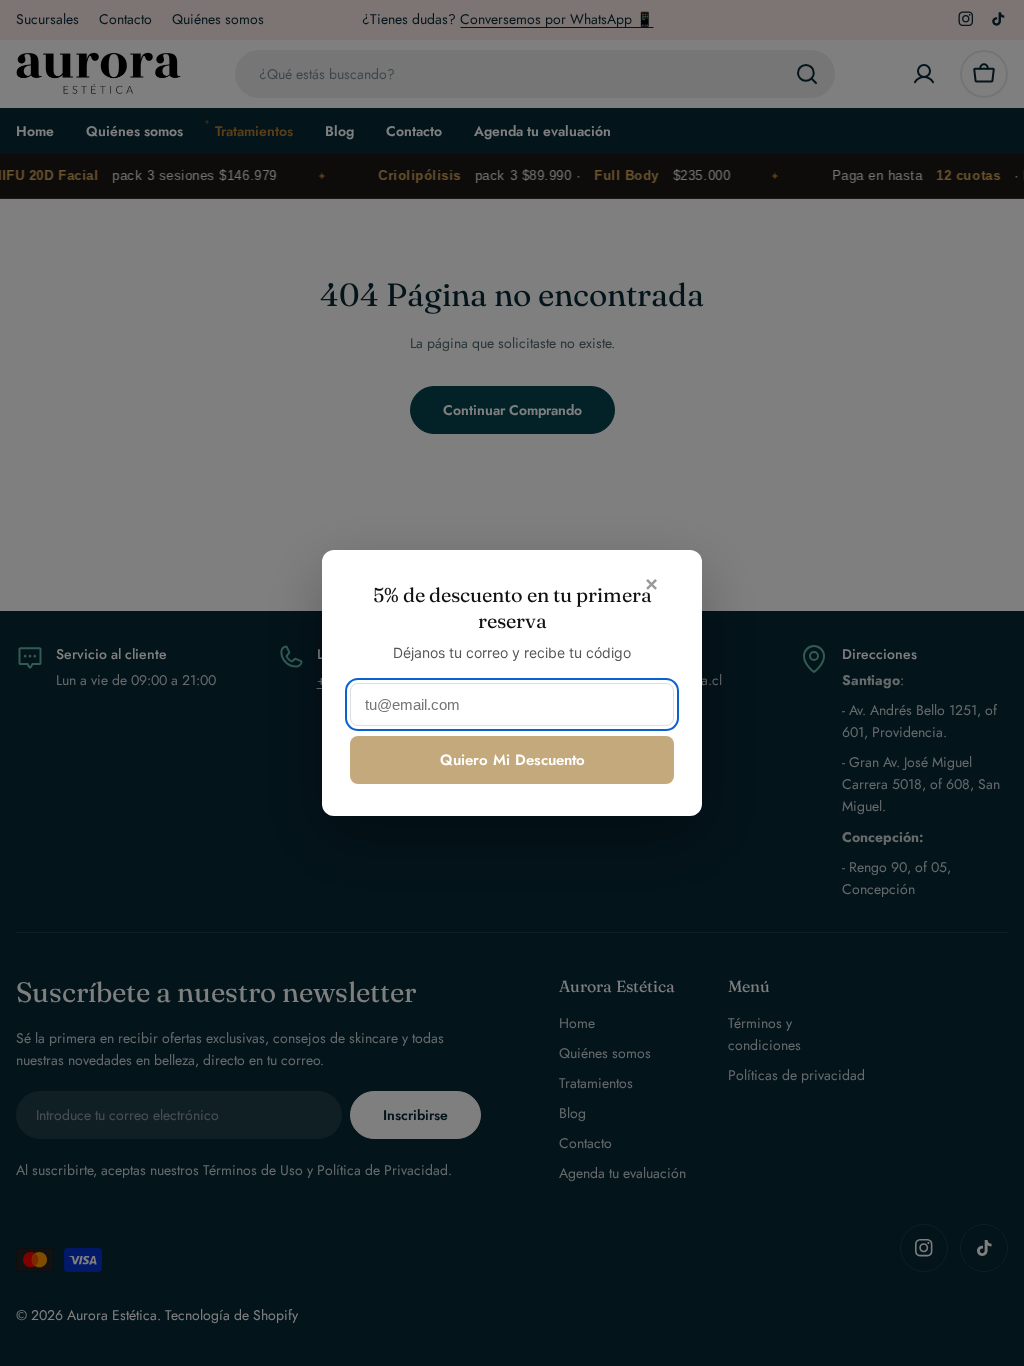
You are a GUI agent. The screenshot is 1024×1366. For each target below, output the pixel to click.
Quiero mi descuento (512, 760)
